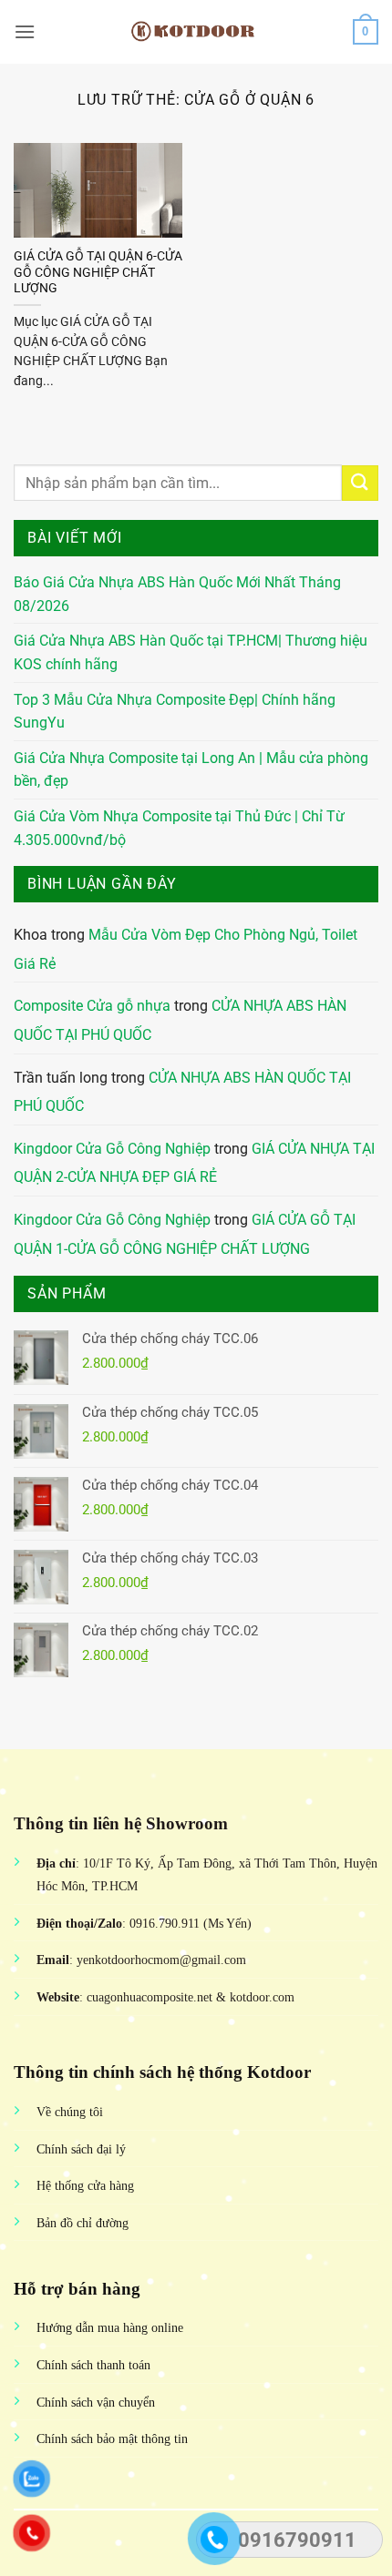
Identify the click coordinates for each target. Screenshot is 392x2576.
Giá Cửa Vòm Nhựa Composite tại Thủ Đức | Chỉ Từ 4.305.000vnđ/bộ (179, 828)
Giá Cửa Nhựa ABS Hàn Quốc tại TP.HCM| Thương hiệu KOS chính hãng (191, 652)
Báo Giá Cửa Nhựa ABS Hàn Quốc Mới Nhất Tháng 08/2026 (177, 594)
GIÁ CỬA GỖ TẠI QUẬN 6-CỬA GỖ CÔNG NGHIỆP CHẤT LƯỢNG (98, 272)
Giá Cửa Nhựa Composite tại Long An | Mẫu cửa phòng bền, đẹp (191, 770)
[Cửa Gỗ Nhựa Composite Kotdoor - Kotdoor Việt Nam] (196, 32)
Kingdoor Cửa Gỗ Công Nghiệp (112, 1149)
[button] (25, 31)
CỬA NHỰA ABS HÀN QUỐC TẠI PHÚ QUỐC (182, 1092)
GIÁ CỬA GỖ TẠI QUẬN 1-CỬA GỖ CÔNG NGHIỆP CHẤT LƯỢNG (185, 1234)
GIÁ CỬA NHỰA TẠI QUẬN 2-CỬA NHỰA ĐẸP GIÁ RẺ (194, 1163)
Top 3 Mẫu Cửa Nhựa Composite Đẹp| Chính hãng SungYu (175, 712)
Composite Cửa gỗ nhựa (92, 1006)
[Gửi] (360, 483)
